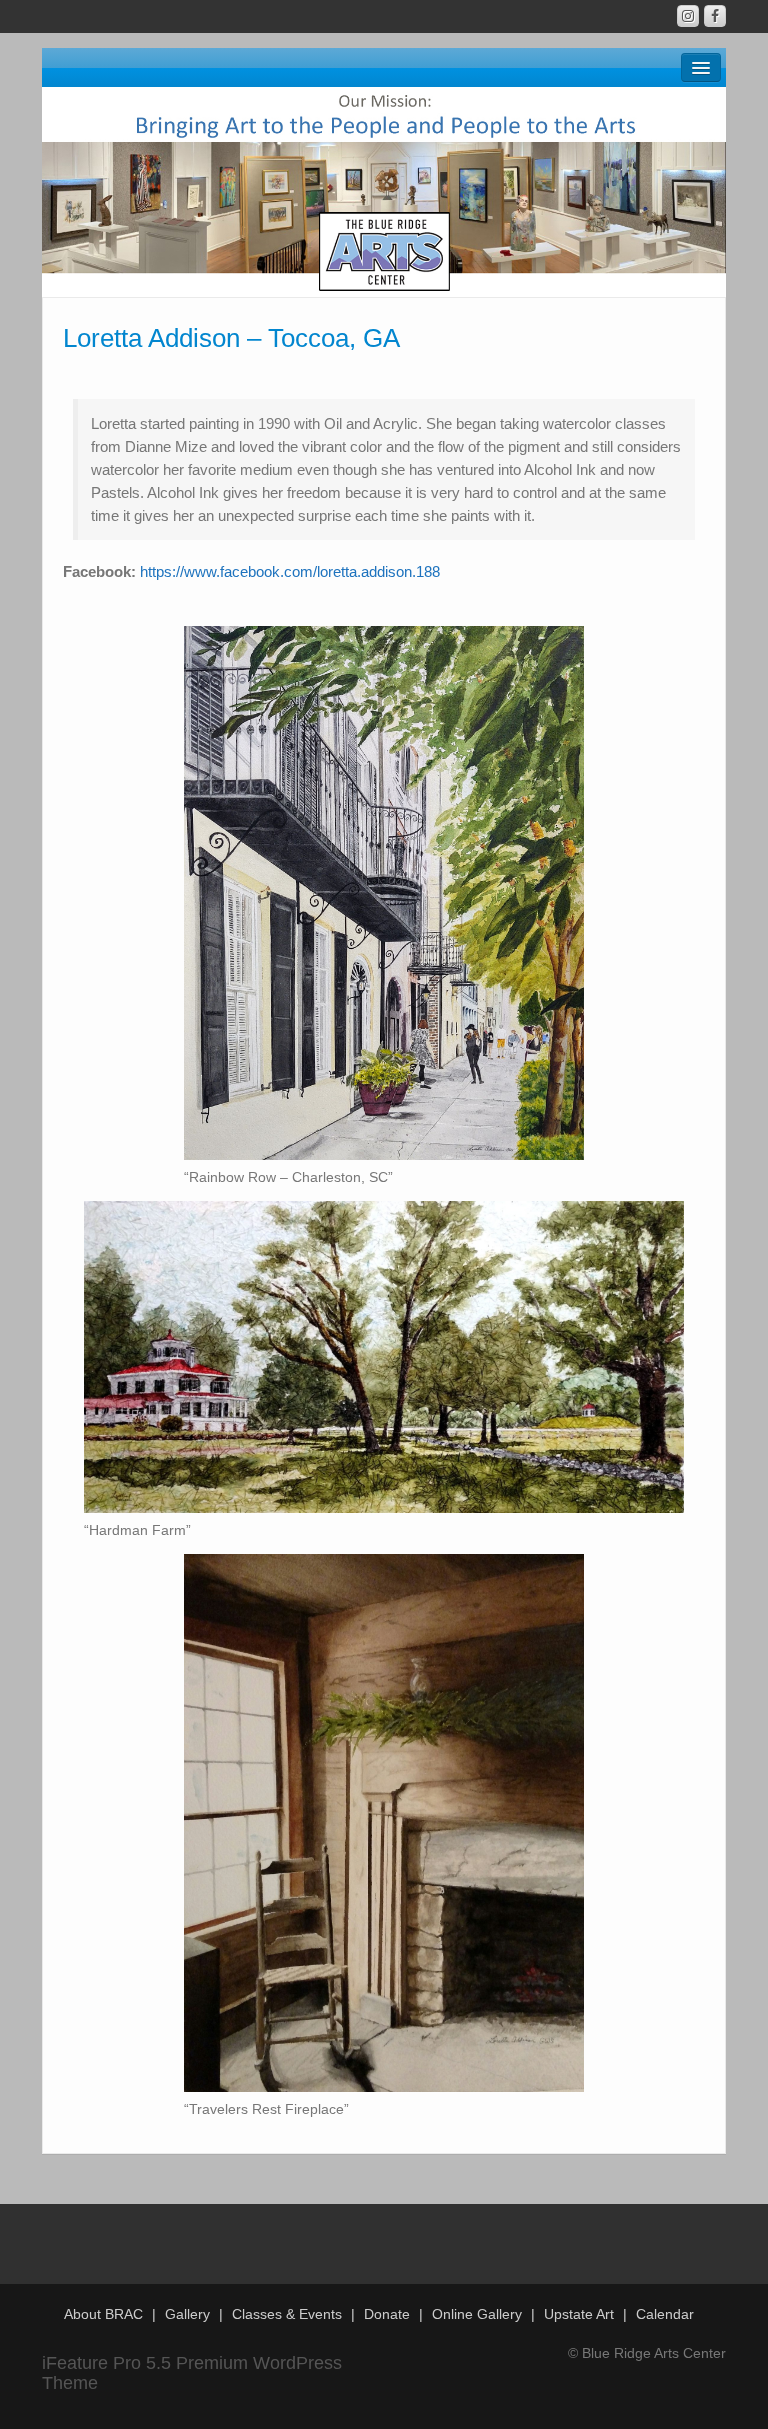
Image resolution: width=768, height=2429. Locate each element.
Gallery (187, 2314)
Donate (387, 2314)
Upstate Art (579, 2314)
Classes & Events (287, 2314)
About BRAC (103, 2314)
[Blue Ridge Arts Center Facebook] (715, 16)
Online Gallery (477, 2314)
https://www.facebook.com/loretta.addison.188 (290, 571)
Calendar (665, 2314)
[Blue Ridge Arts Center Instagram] (688, 16)
